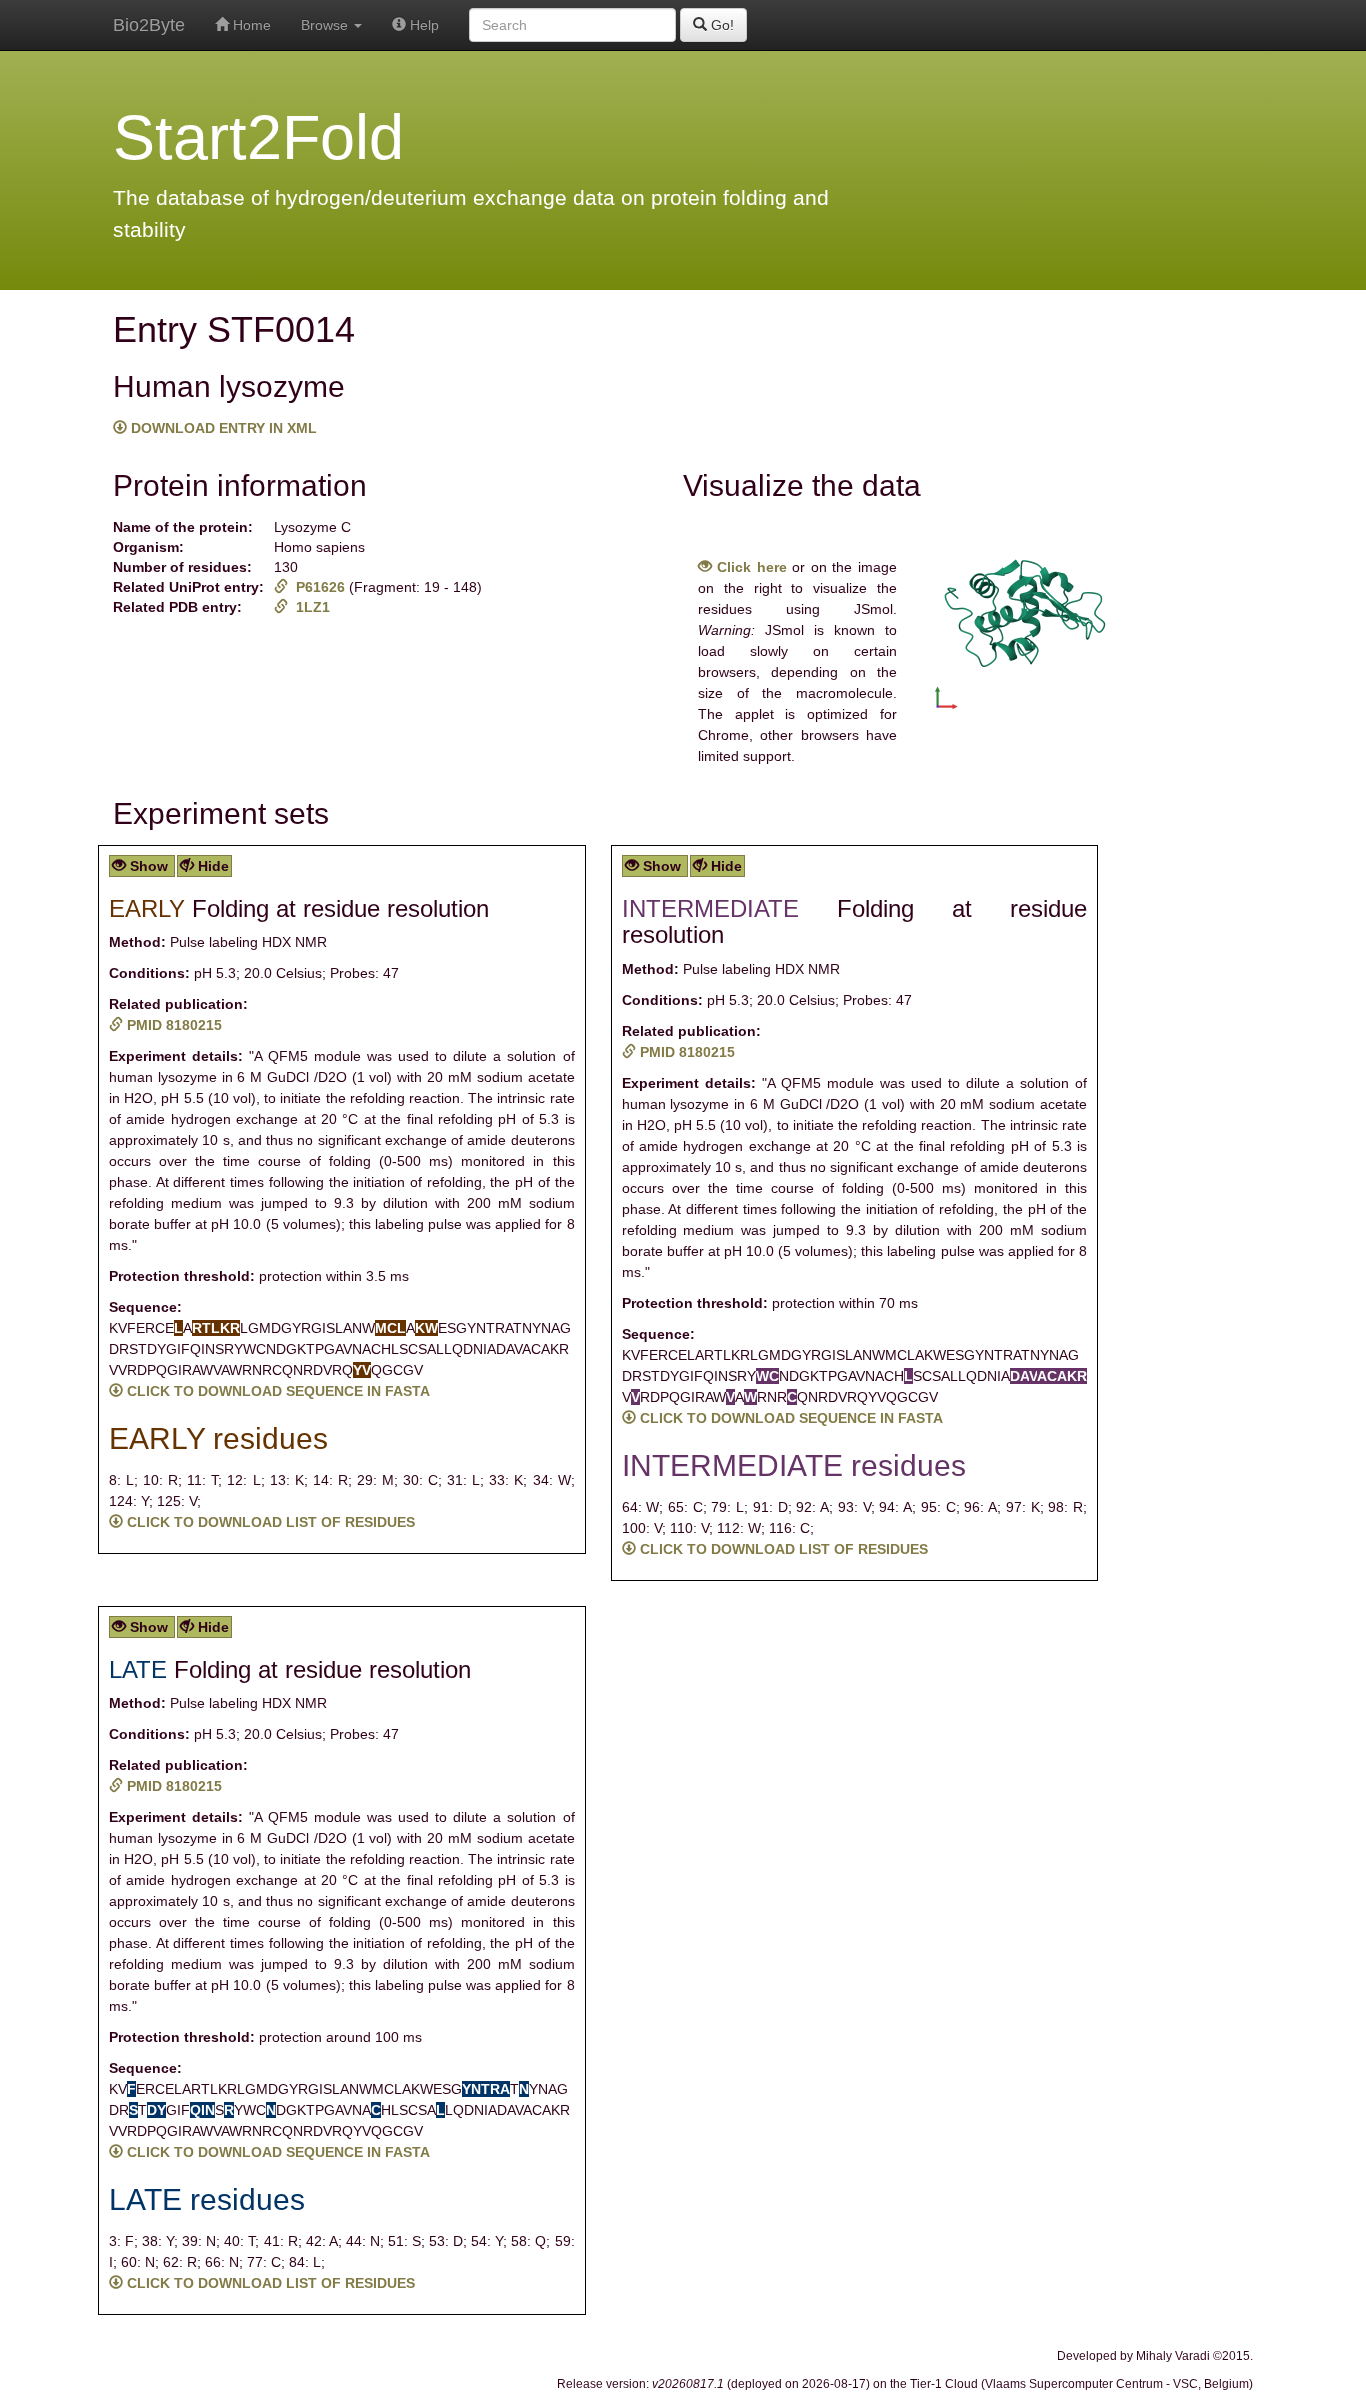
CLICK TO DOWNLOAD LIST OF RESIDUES (269, 1522)
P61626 (318, 587)
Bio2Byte (149, 25)
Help (422, 25)
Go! (720, 25)
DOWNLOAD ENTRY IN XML (222, 428)
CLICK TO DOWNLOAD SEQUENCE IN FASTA (276, 1391)
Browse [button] (326, 25)
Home (250, 25)
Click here (749, 567)
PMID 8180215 (172, 1025)
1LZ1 (309, 607)
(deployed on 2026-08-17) (761, 2384)
